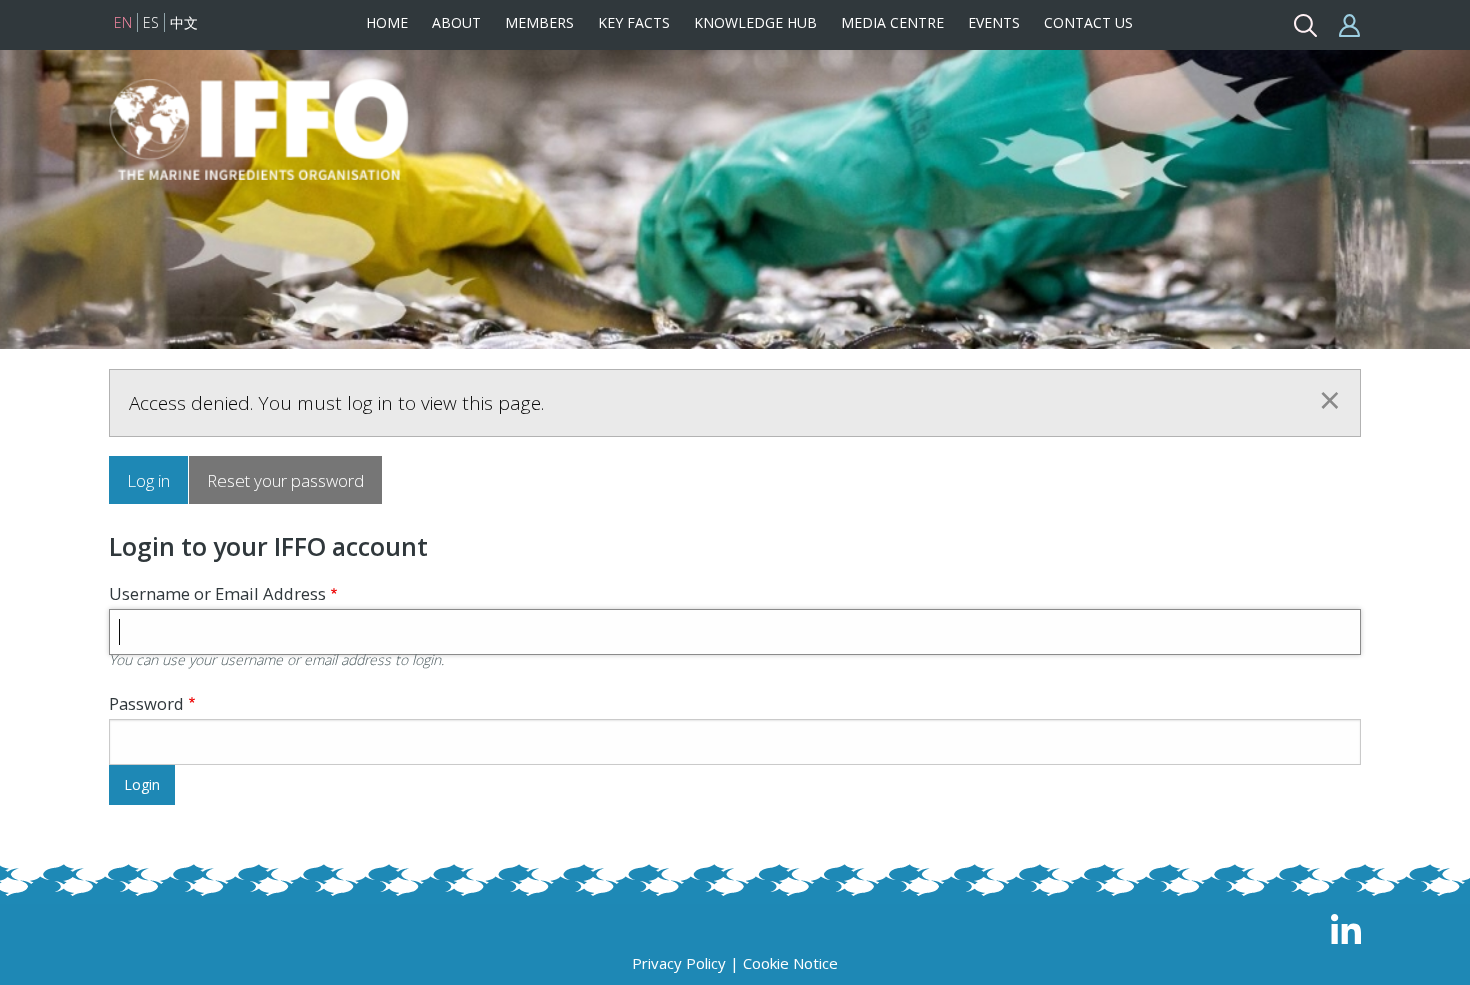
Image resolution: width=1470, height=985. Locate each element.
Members (539, 22)
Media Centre (892, 22)
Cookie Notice (790, 963)
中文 (184, 22)
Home (387, 22)
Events (994, 22)
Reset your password (285, 480)
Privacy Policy (679, 963)
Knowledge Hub (755, 22)
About (456, 22)
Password (146, 703)
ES (151, 22)
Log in (148, 480)
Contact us (1088, 22)
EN (123, 22)
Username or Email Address (217, 593)
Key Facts (634, 22)
